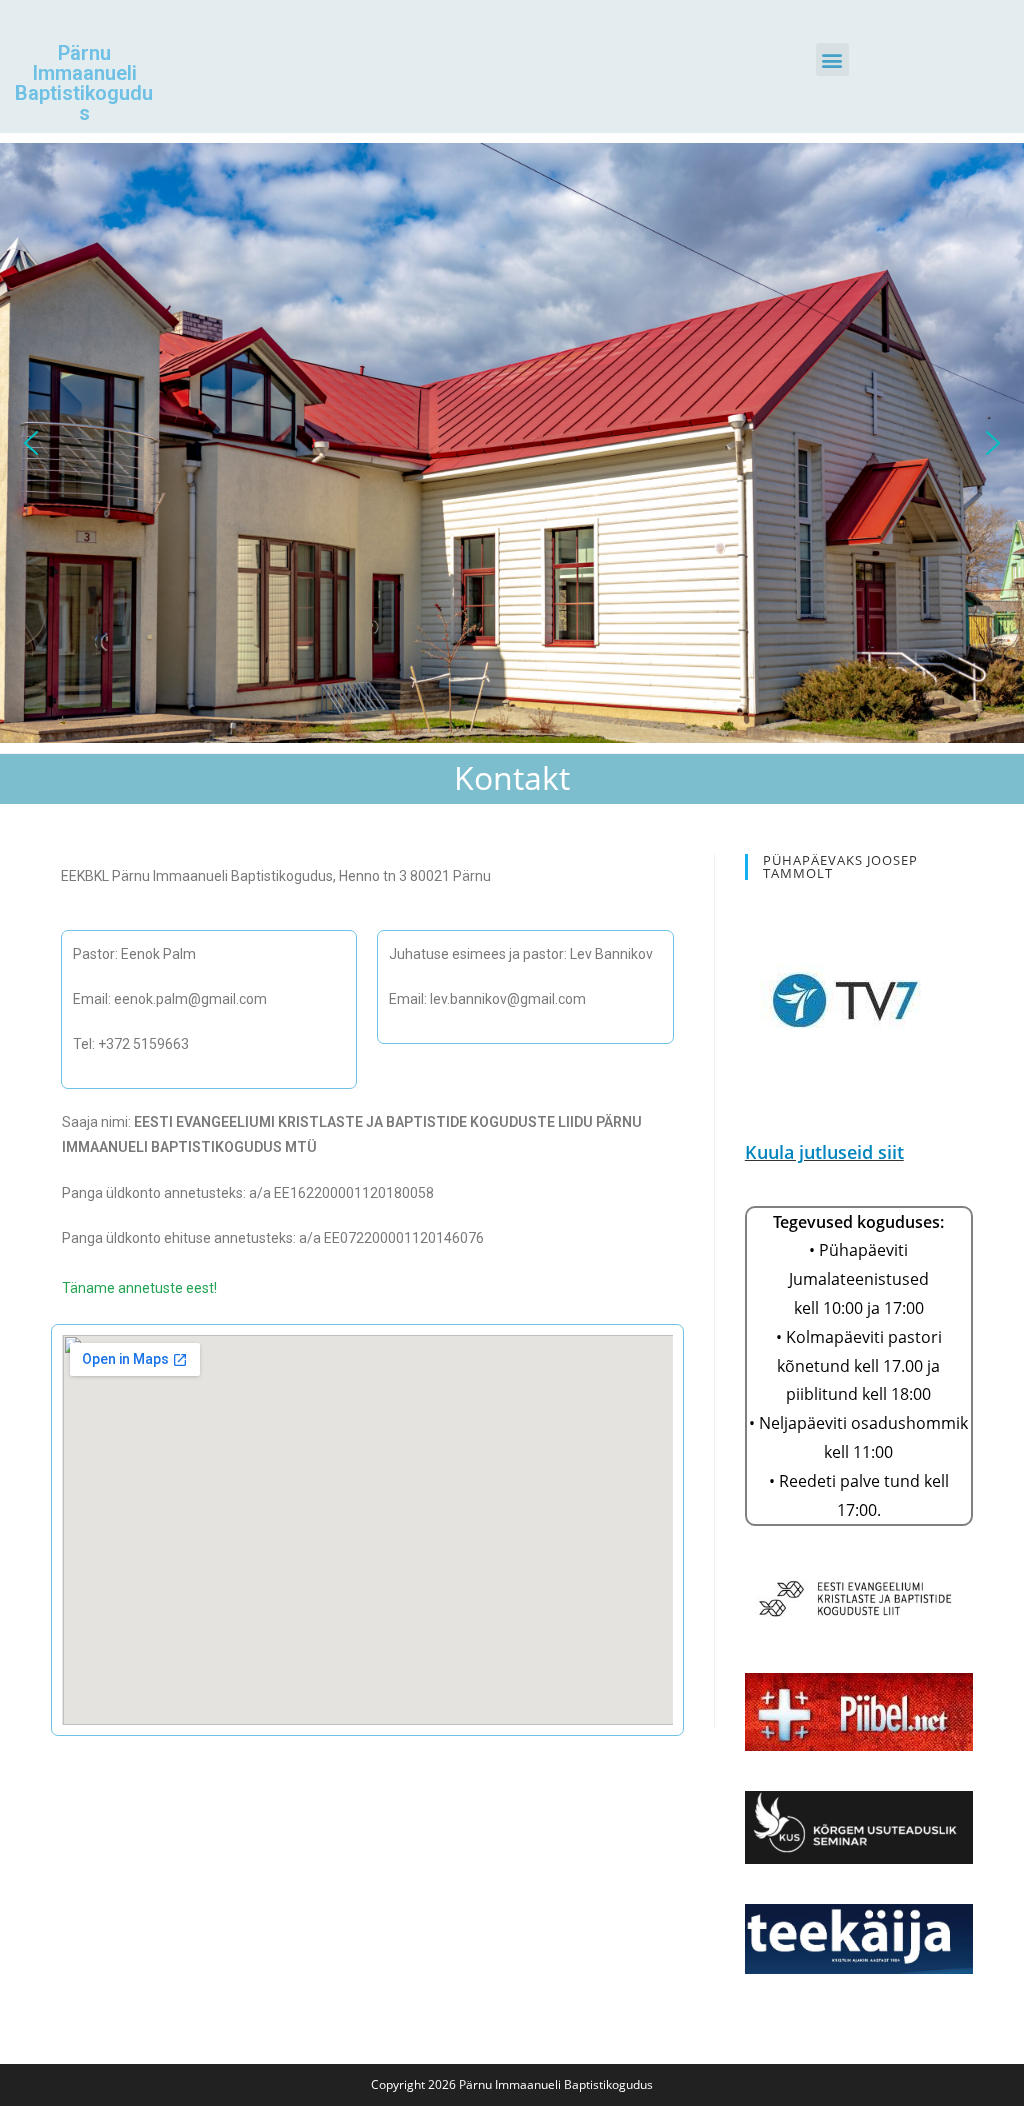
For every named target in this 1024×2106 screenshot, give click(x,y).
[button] (832, 59)
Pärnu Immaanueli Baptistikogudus (84, 83)
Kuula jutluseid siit (824, 1152)
